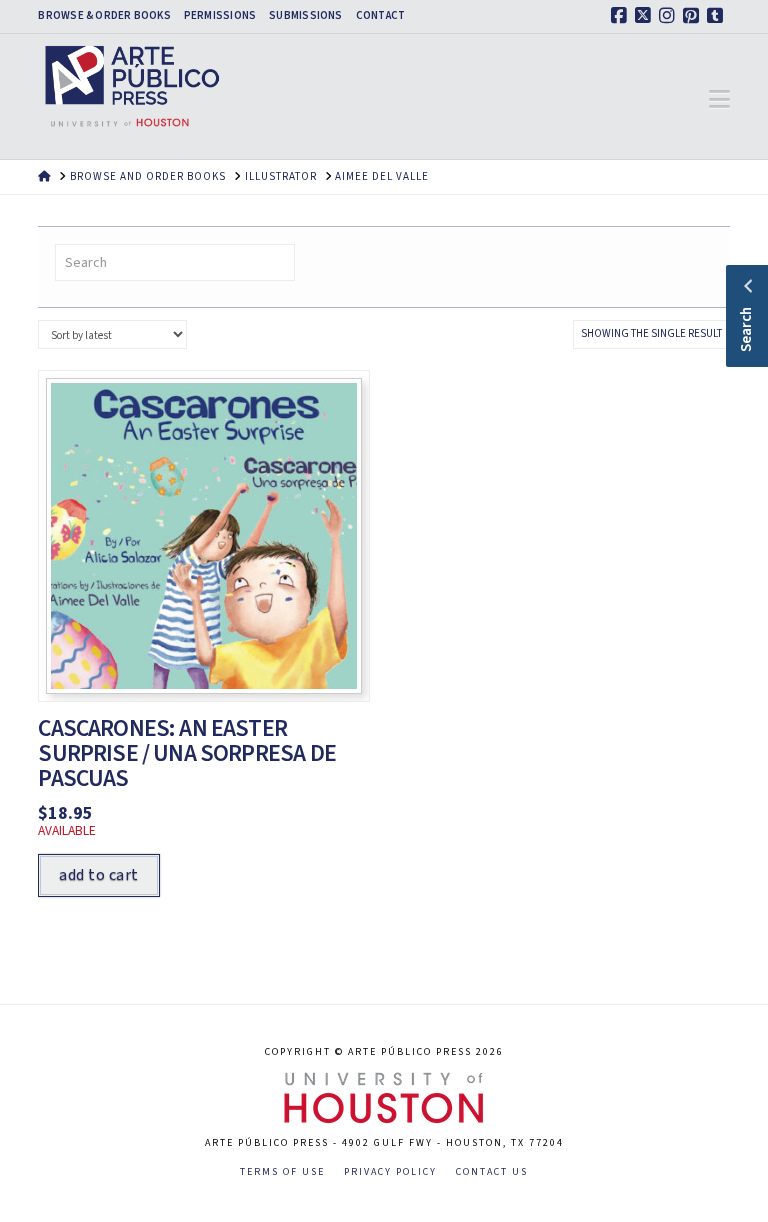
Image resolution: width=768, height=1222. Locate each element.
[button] (719, 100)
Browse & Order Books (104, 16)
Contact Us (492, 1172)
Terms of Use (282, 1172)
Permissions (220, 16)
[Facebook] (622, 16)
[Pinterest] (694, 16)
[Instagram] (670, 16)
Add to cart (98, 875)
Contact (381, 16)
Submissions (305, 16)
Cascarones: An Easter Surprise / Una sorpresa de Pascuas (186, 753)
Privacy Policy (390, 1172)
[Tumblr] (718, 16)
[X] (646, 16)
